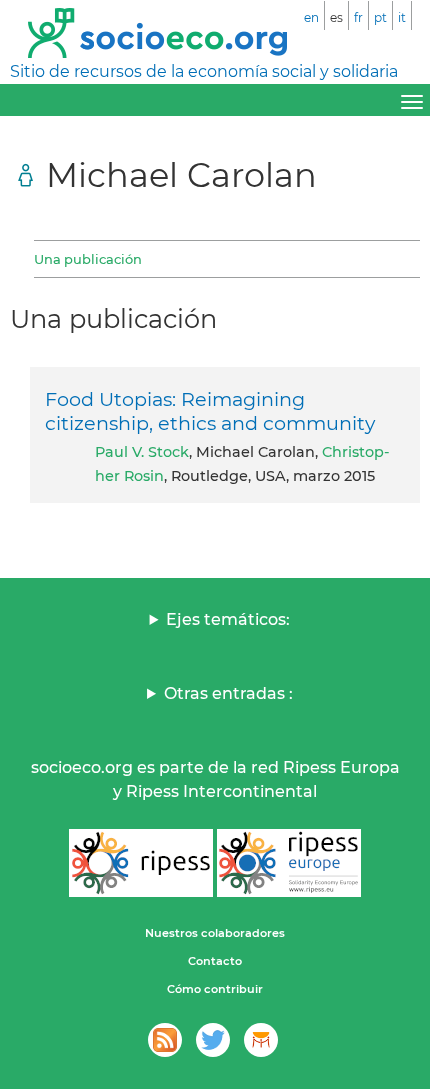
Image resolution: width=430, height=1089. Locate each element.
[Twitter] (213, 1040)
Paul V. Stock (142, 452)
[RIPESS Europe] (289, 863)
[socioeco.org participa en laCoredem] (261, 1040)
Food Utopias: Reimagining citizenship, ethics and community (210, 411)
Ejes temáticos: (228, 619)
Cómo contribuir (215, 989)
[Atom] (165, 1040)
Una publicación (88, 259)
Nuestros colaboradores (215, 933)
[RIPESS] (141, 863)
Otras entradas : (228, 693)
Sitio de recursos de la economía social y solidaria (204, 71)
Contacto (215, 961)
